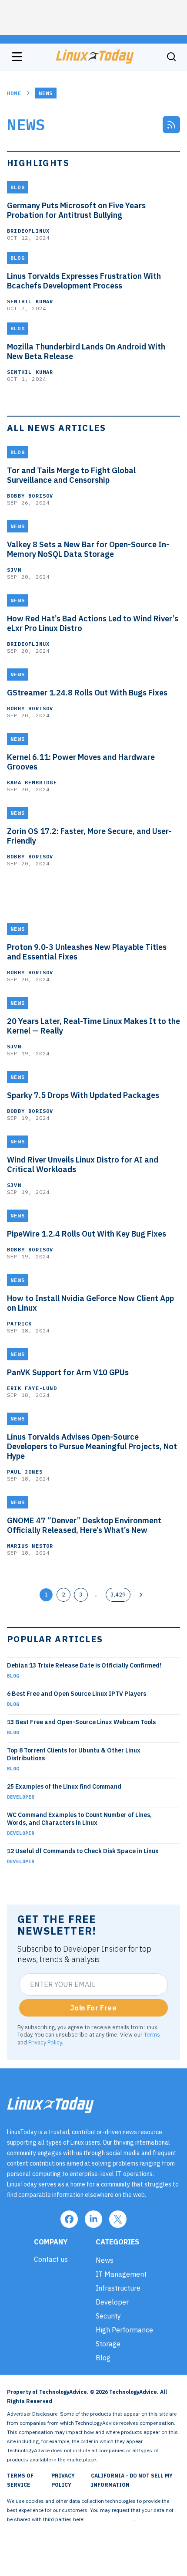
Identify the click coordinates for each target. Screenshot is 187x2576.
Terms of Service (20, 2480)
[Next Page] (141, 1595)
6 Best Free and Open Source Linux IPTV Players (77, 1694)
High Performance (124, 2330)
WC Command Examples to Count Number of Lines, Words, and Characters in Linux (79, 1819)
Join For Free (93, 2008)
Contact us (51, 2259)
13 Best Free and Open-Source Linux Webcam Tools (81, 1722)
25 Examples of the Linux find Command (64, 1786)
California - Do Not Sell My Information (132, 2480)
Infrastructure (118, 2288)
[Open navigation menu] (17, 57)
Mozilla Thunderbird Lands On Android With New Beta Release (86, 352)
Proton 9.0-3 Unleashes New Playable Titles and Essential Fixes (87, 952)
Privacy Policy (45, 2042)
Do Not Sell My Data (110, 2519)
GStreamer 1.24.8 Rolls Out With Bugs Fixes (87, 693)
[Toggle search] (171, 57)
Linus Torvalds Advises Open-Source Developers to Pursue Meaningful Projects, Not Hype (92, 1447)
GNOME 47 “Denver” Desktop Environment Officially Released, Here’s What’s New (84, 1525)
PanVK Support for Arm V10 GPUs (68, 1373)
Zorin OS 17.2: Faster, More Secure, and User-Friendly (89, 836)
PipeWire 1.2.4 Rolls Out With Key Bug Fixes (87, 1234)
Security (108, 2316)
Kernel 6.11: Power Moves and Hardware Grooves (81, 762)
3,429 (118, 1594)
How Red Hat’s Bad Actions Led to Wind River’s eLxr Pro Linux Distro (93, 624)
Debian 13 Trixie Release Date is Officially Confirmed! (84, 1665)
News (105, 2260)
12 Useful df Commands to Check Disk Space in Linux (83, 1851)
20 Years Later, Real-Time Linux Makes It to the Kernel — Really (93, 1026)
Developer (21, 1797)
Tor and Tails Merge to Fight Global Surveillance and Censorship (71, 475)
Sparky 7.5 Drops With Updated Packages (83, 1095)
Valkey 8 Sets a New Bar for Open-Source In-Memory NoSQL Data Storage (88, 549)
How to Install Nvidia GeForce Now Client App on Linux (90, 1303)
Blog (13, 1676)
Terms (152, 2034)
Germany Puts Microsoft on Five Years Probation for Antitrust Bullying (76, 210)
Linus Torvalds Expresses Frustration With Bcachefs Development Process (84, 281)
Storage (108, 2344)
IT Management (121, 2274)
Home (14, 93)
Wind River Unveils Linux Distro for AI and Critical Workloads (83, 1165)
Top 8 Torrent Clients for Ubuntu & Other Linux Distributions (74, 1754)
